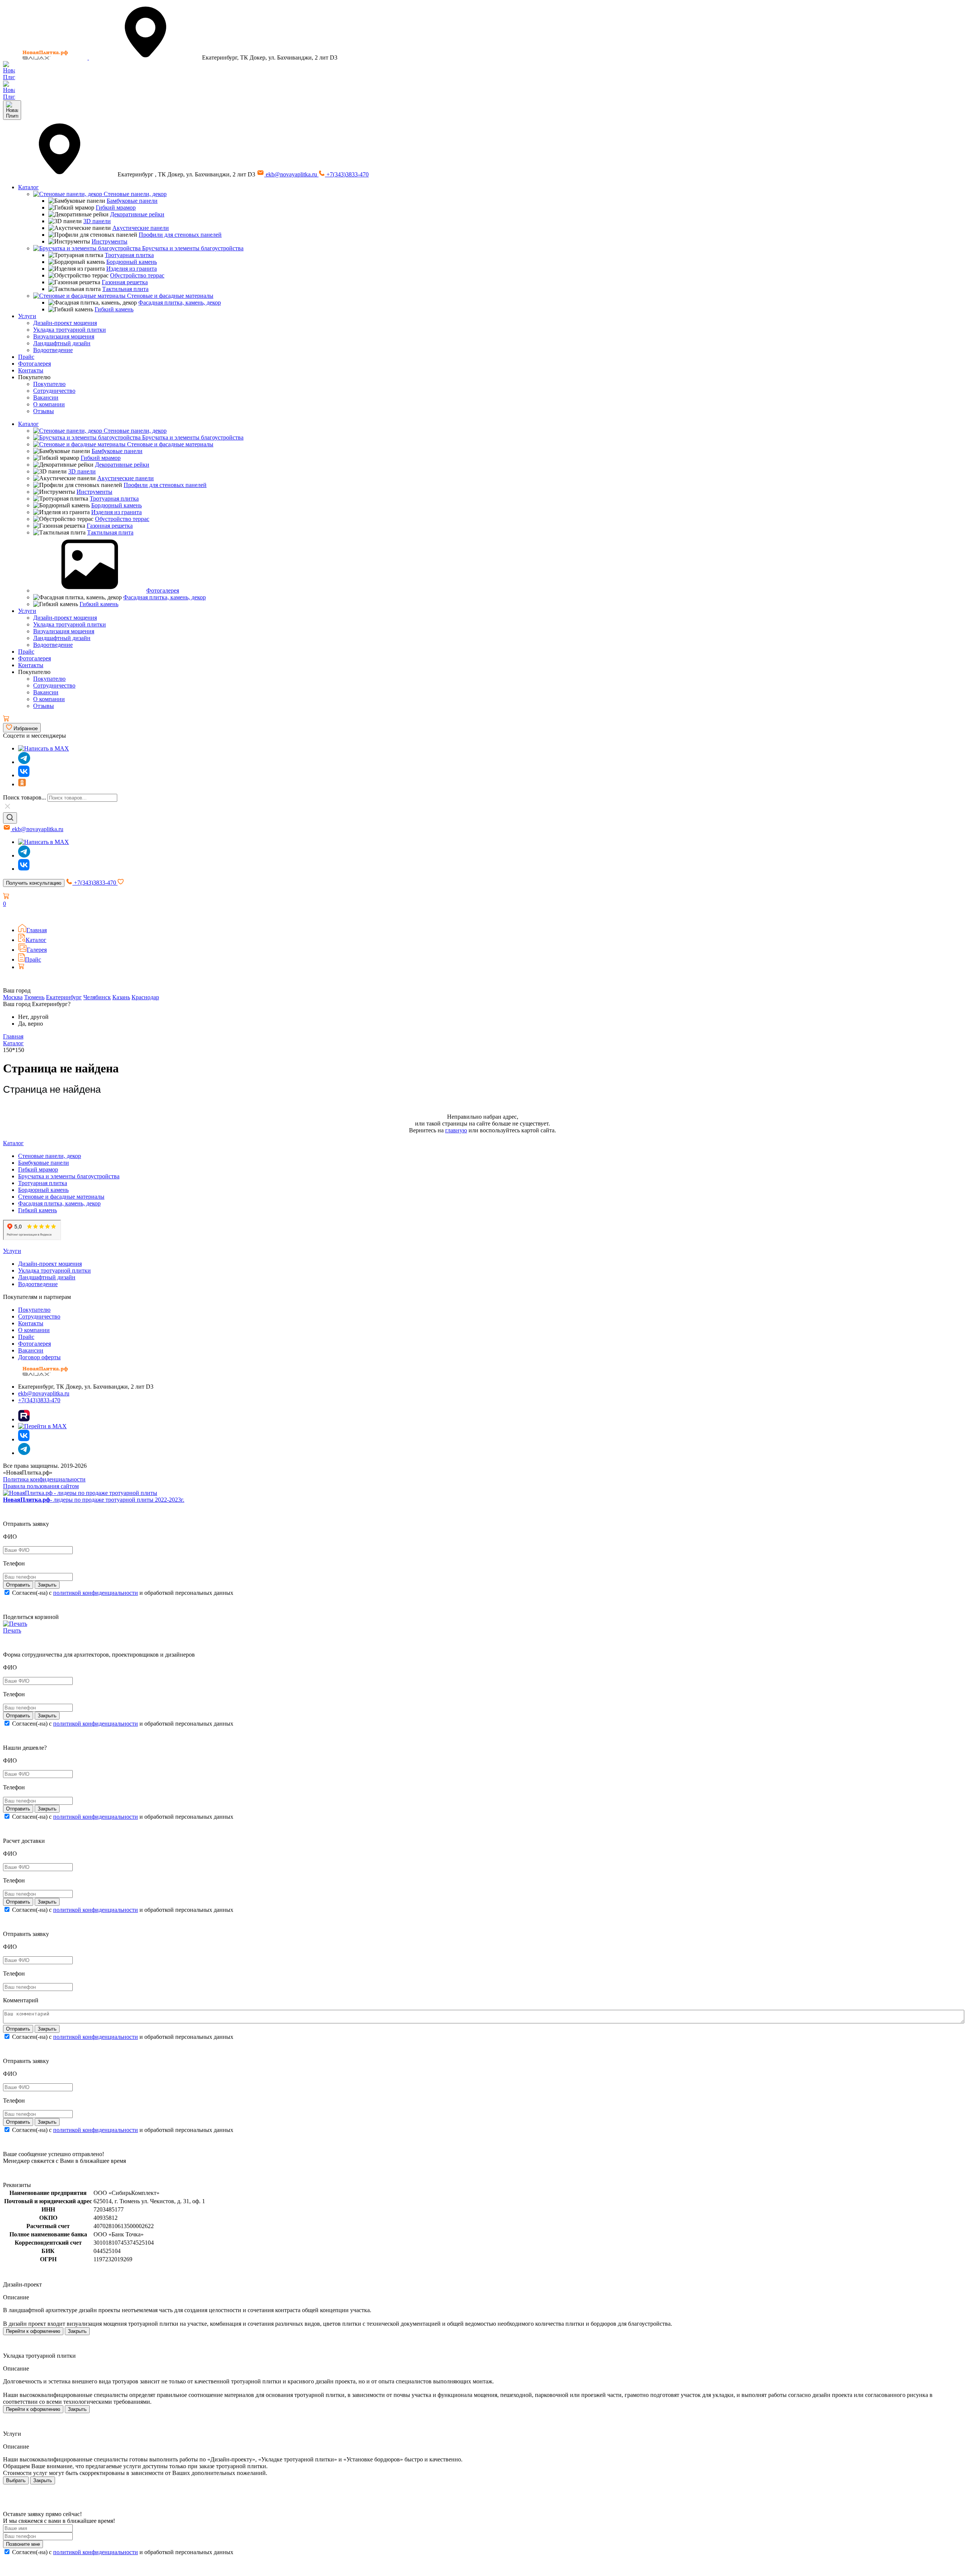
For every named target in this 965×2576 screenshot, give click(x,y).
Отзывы (44, 411)
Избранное (25, 728)
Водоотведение (53, 350)
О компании (49, 404)
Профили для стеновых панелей (180, 235)
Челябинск (97, 997)
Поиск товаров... (25, 797)
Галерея (37, 950)
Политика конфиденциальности (44, 1479)
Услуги (27, 316)
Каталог (28, 187)
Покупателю (49, 384)
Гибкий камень (114, 309)
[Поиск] (10, 818)
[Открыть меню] (12, 110)
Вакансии (46, 397)
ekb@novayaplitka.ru (291, 174)
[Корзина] (6, 719)
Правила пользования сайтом (41, 1486)
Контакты (31, 370)
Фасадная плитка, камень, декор (180, 302)
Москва (13, 997)
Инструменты (110, 241)
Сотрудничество (54, 391)
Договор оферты (39, 1357)
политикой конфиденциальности (96, 1593)
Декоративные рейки (137, 214)
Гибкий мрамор (116, 208)
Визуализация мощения (64, 336)
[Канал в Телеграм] (24, 762)
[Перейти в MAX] (42, 1426)
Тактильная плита (125, 289)
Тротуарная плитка (129, 255)
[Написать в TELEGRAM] (9, 97)
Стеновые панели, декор (134, 194)
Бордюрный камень (132, 262)
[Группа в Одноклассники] (22, 784)
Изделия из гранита (132, 269)
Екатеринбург (64, 997)
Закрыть (77, 2331)
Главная (37, 930)
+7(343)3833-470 (347, 174)
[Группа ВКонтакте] (24, 775)
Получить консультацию (34, 883)
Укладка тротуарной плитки (70, 330)
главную (456, 1130)
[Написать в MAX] (44, 748)
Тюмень (34, 997)
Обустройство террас (137, 275)
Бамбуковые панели (132, 201)
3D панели (97, 221)
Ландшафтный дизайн (62, 343)
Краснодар (145, 997)
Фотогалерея (34, 364)
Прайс (26, 357)
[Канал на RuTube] (24, 1419)
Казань (121, 997)
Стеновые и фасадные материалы (169, 296)
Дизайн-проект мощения (65, 323)
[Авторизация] (8, 914)
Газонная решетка (125, 282)
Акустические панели (141, 228)
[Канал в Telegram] (24, 855)
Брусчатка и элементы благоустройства (192, 248)
